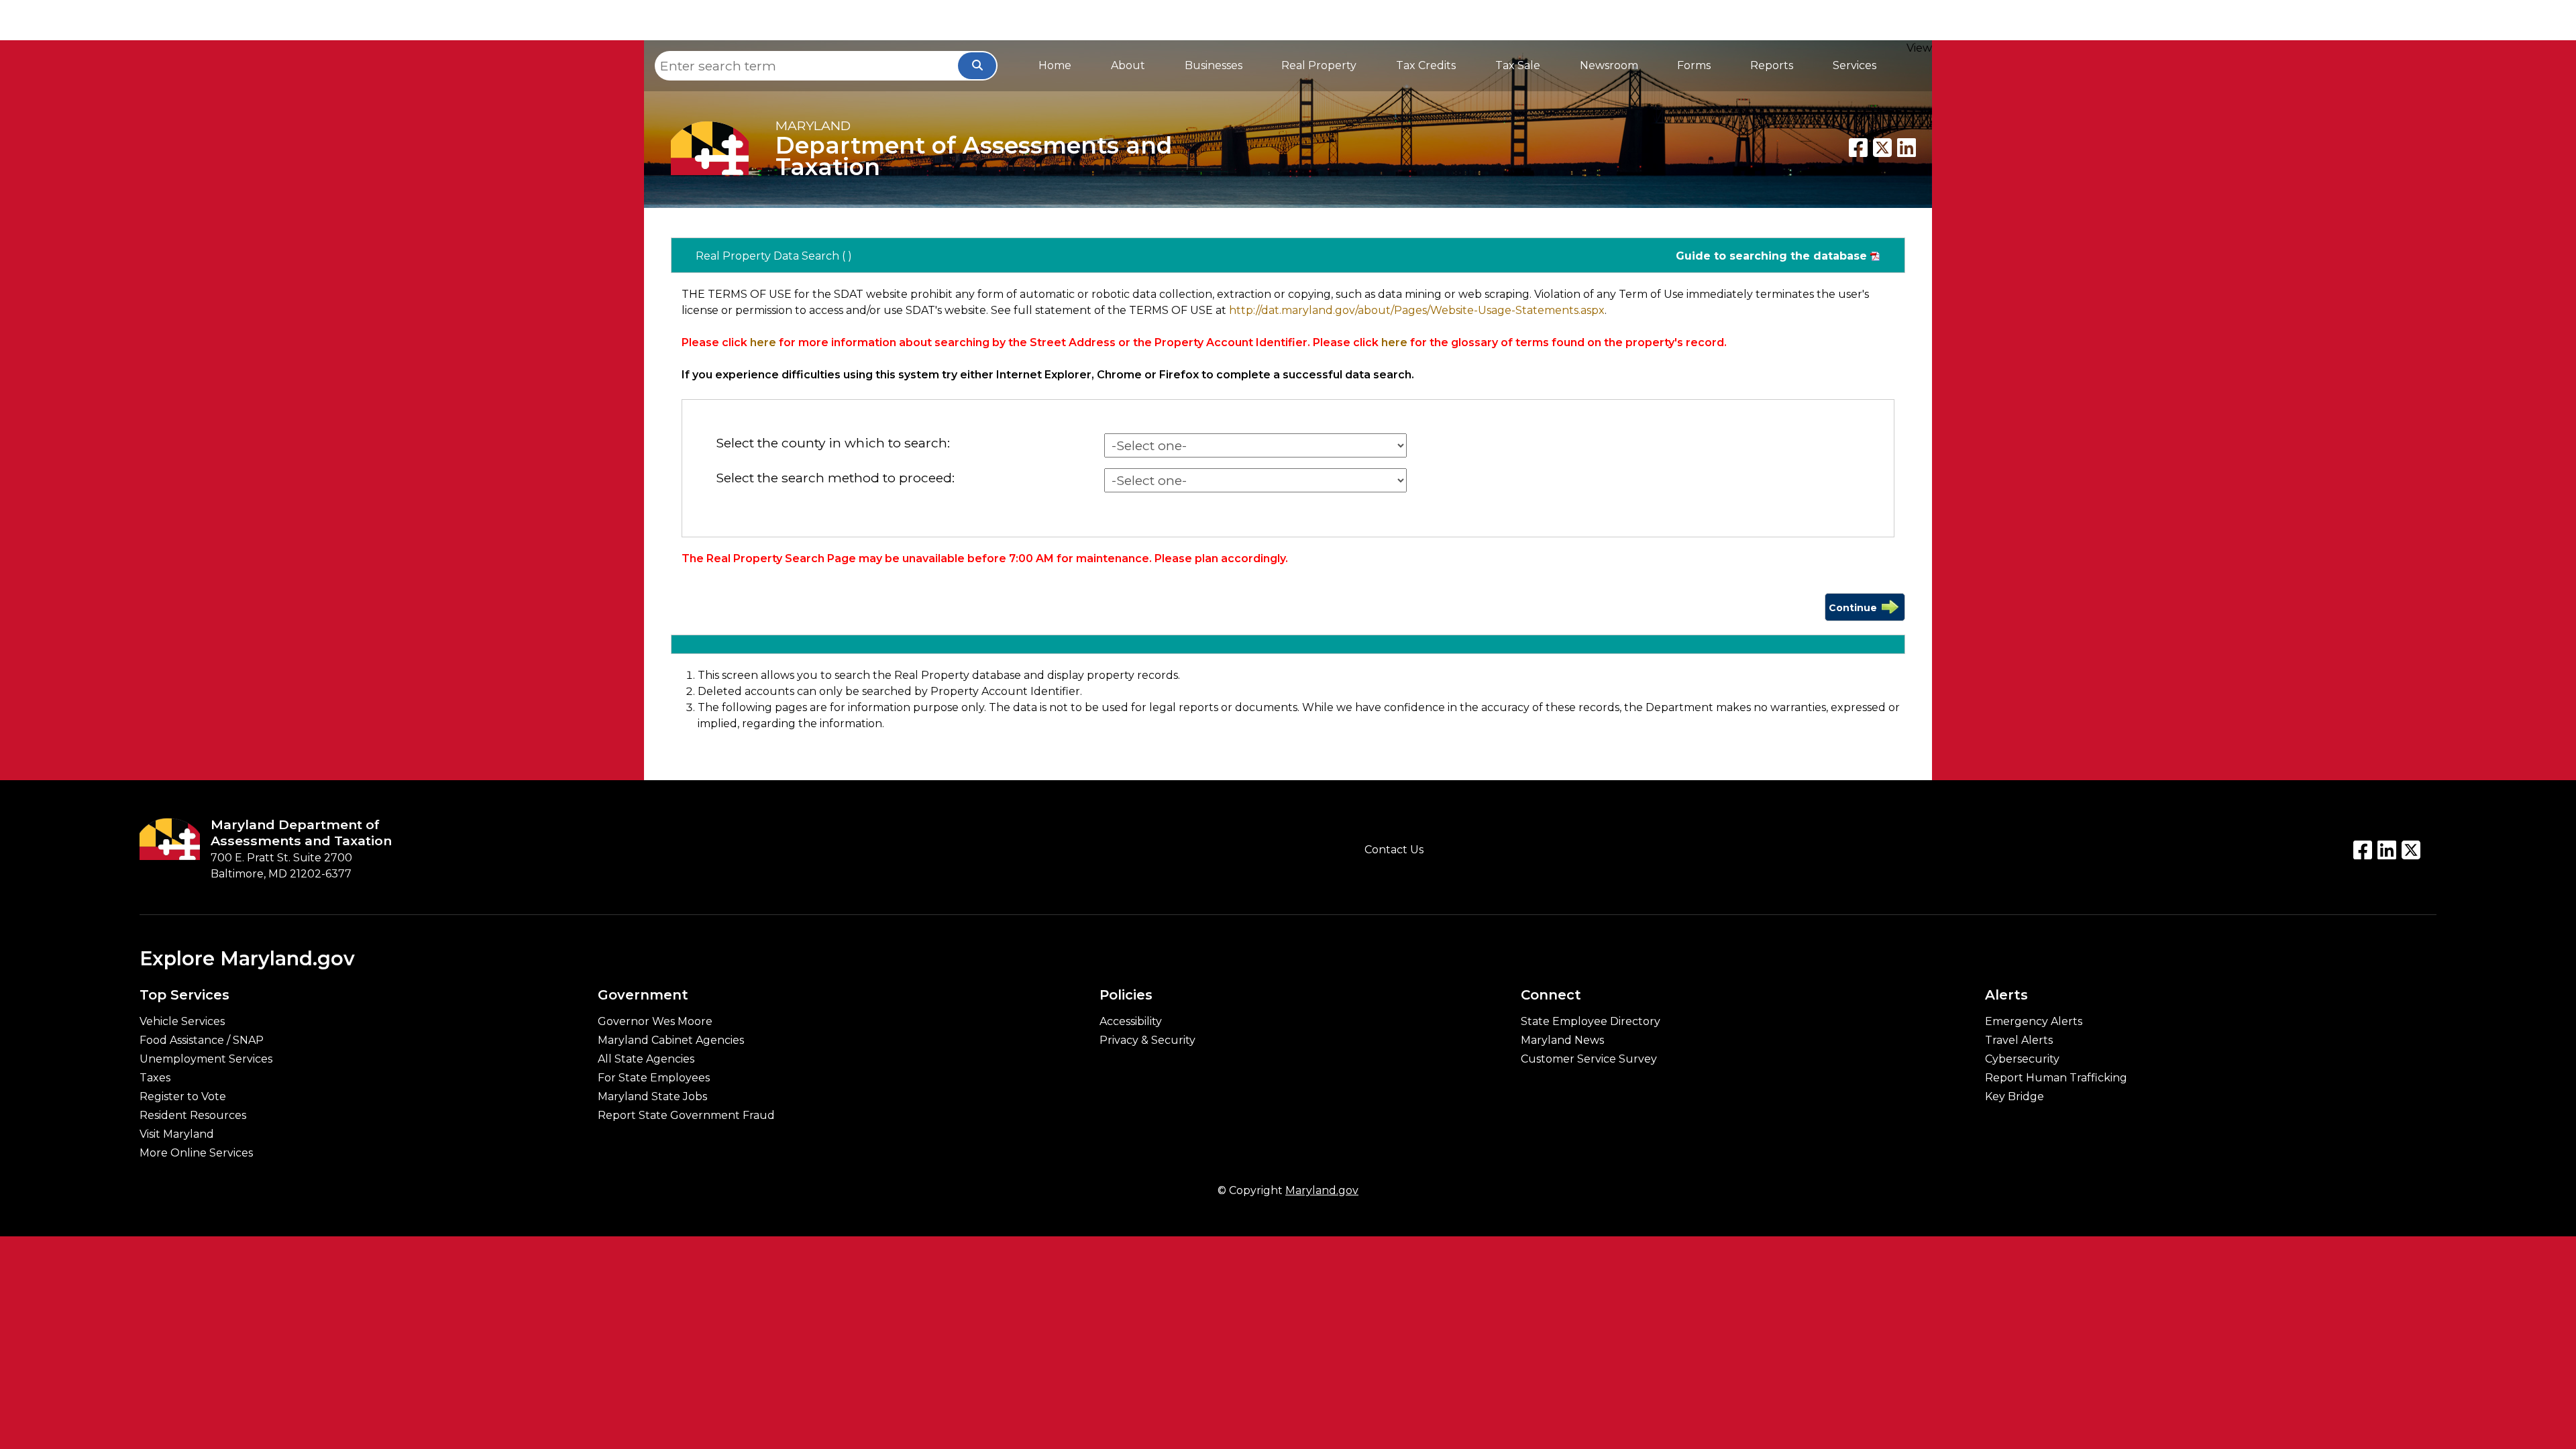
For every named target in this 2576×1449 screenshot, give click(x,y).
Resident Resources (193, 1116)
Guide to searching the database (1771, 256)
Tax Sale (1518, 65)
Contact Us (1394, 850)
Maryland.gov (1322, 1190)
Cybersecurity (2022, 1059)
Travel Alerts (2019, 1040)
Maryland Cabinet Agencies (671, 1040)
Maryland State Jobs (652, 1097)
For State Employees (654, 1078)
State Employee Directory (1591, 1022)
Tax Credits (1426, 65)
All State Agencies (646, 1059)
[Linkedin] (1907, 148)
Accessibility (1131, 1022)
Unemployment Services (206, 1059)
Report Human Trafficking (2056, 1078)
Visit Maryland (177, 1134)
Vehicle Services (182, 1022)
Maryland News (1562, 1040)
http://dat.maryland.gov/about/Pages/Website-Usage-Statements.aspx (1417, 310)
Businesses (1214, 65)
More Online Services (196, 1153)
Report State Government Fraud (686, 1116)
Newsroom (1609, 65)
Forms (1694, 65)
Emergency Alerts (2034, 1022)
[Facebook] (1858, 148)
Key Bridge (2015, 1097)
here (763, 342)
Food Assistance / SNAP (202, 1040)
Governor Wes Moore (655, 1022)
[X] (1882, 148)
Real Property (1319, 65)
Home (1055, 65)
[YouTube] (2387, 850)
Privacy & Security (1147, 1040)
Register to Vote (183, 1097)
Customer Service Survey (1589, 1059)
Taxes (155, 1078)
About (1128, 65)
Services (1855, 65)
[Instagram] (2411, 850)
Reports (1772, 65)
